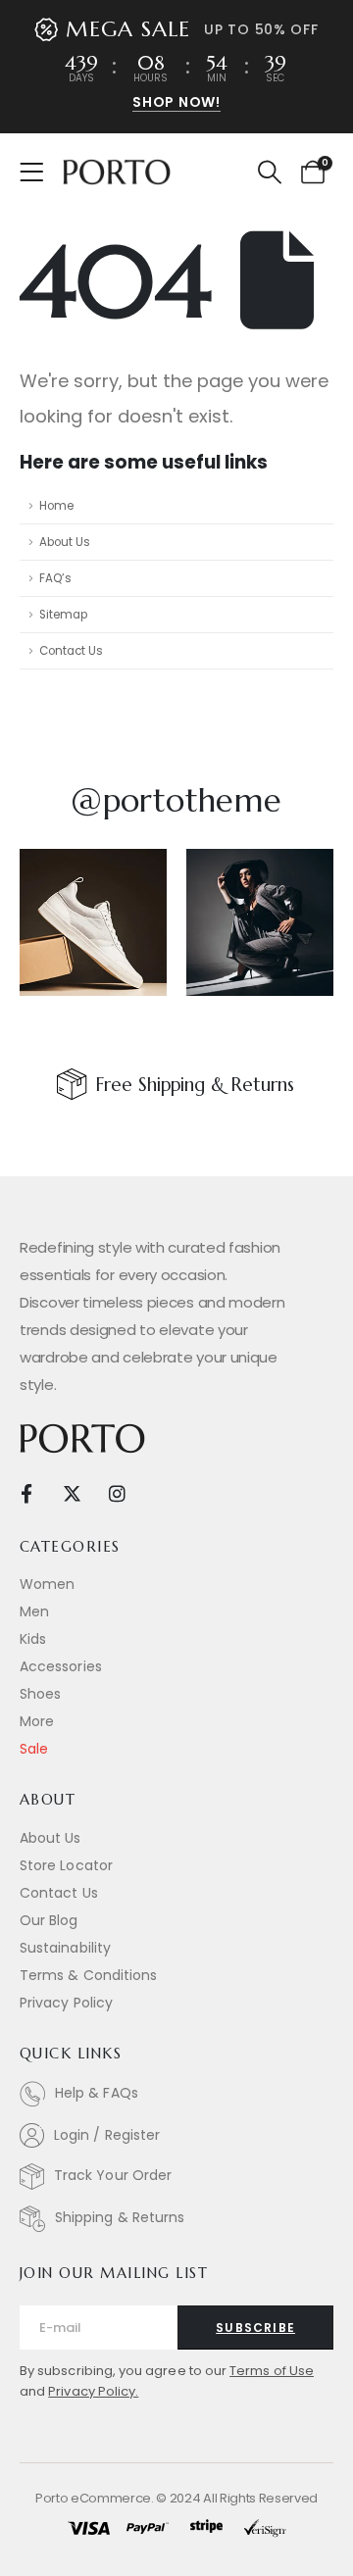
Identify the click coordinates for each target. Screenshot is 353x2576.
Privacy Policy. (93, 2391)
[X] (72, 1493)
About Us (65, 542)
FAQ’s (55, 578)
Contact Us (71, 651)
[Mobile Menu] (38, 173)
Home (56, 506)
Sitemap (63, 615)
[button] (269, 173)
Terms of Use (272, 2371)
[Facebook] (26, 1493)
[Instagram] (117, 1493)
